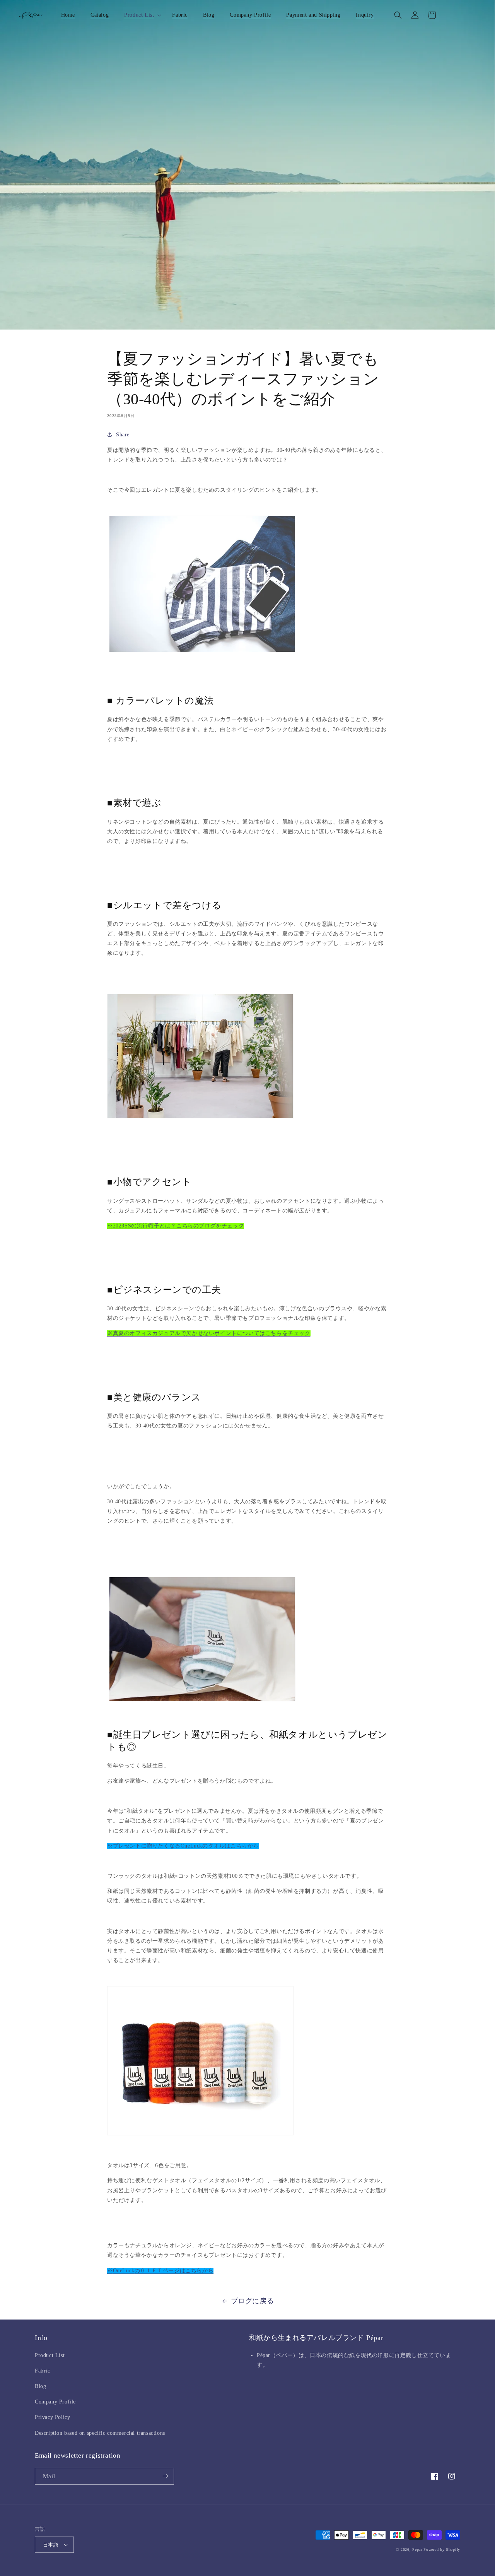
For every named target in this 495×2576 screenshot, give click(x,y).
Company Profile (55, 2402)
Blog (40, 2386)
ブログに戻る (253, 2301)
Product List (50, 2355)
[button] (140, 15)
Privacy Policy (52, 2417)
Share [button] (123, 435)
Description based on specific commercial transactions (100, 2433)
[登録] (165, 2476)
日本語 (51, 2545)
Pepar (417, 2550)
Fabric (43, 2371)
